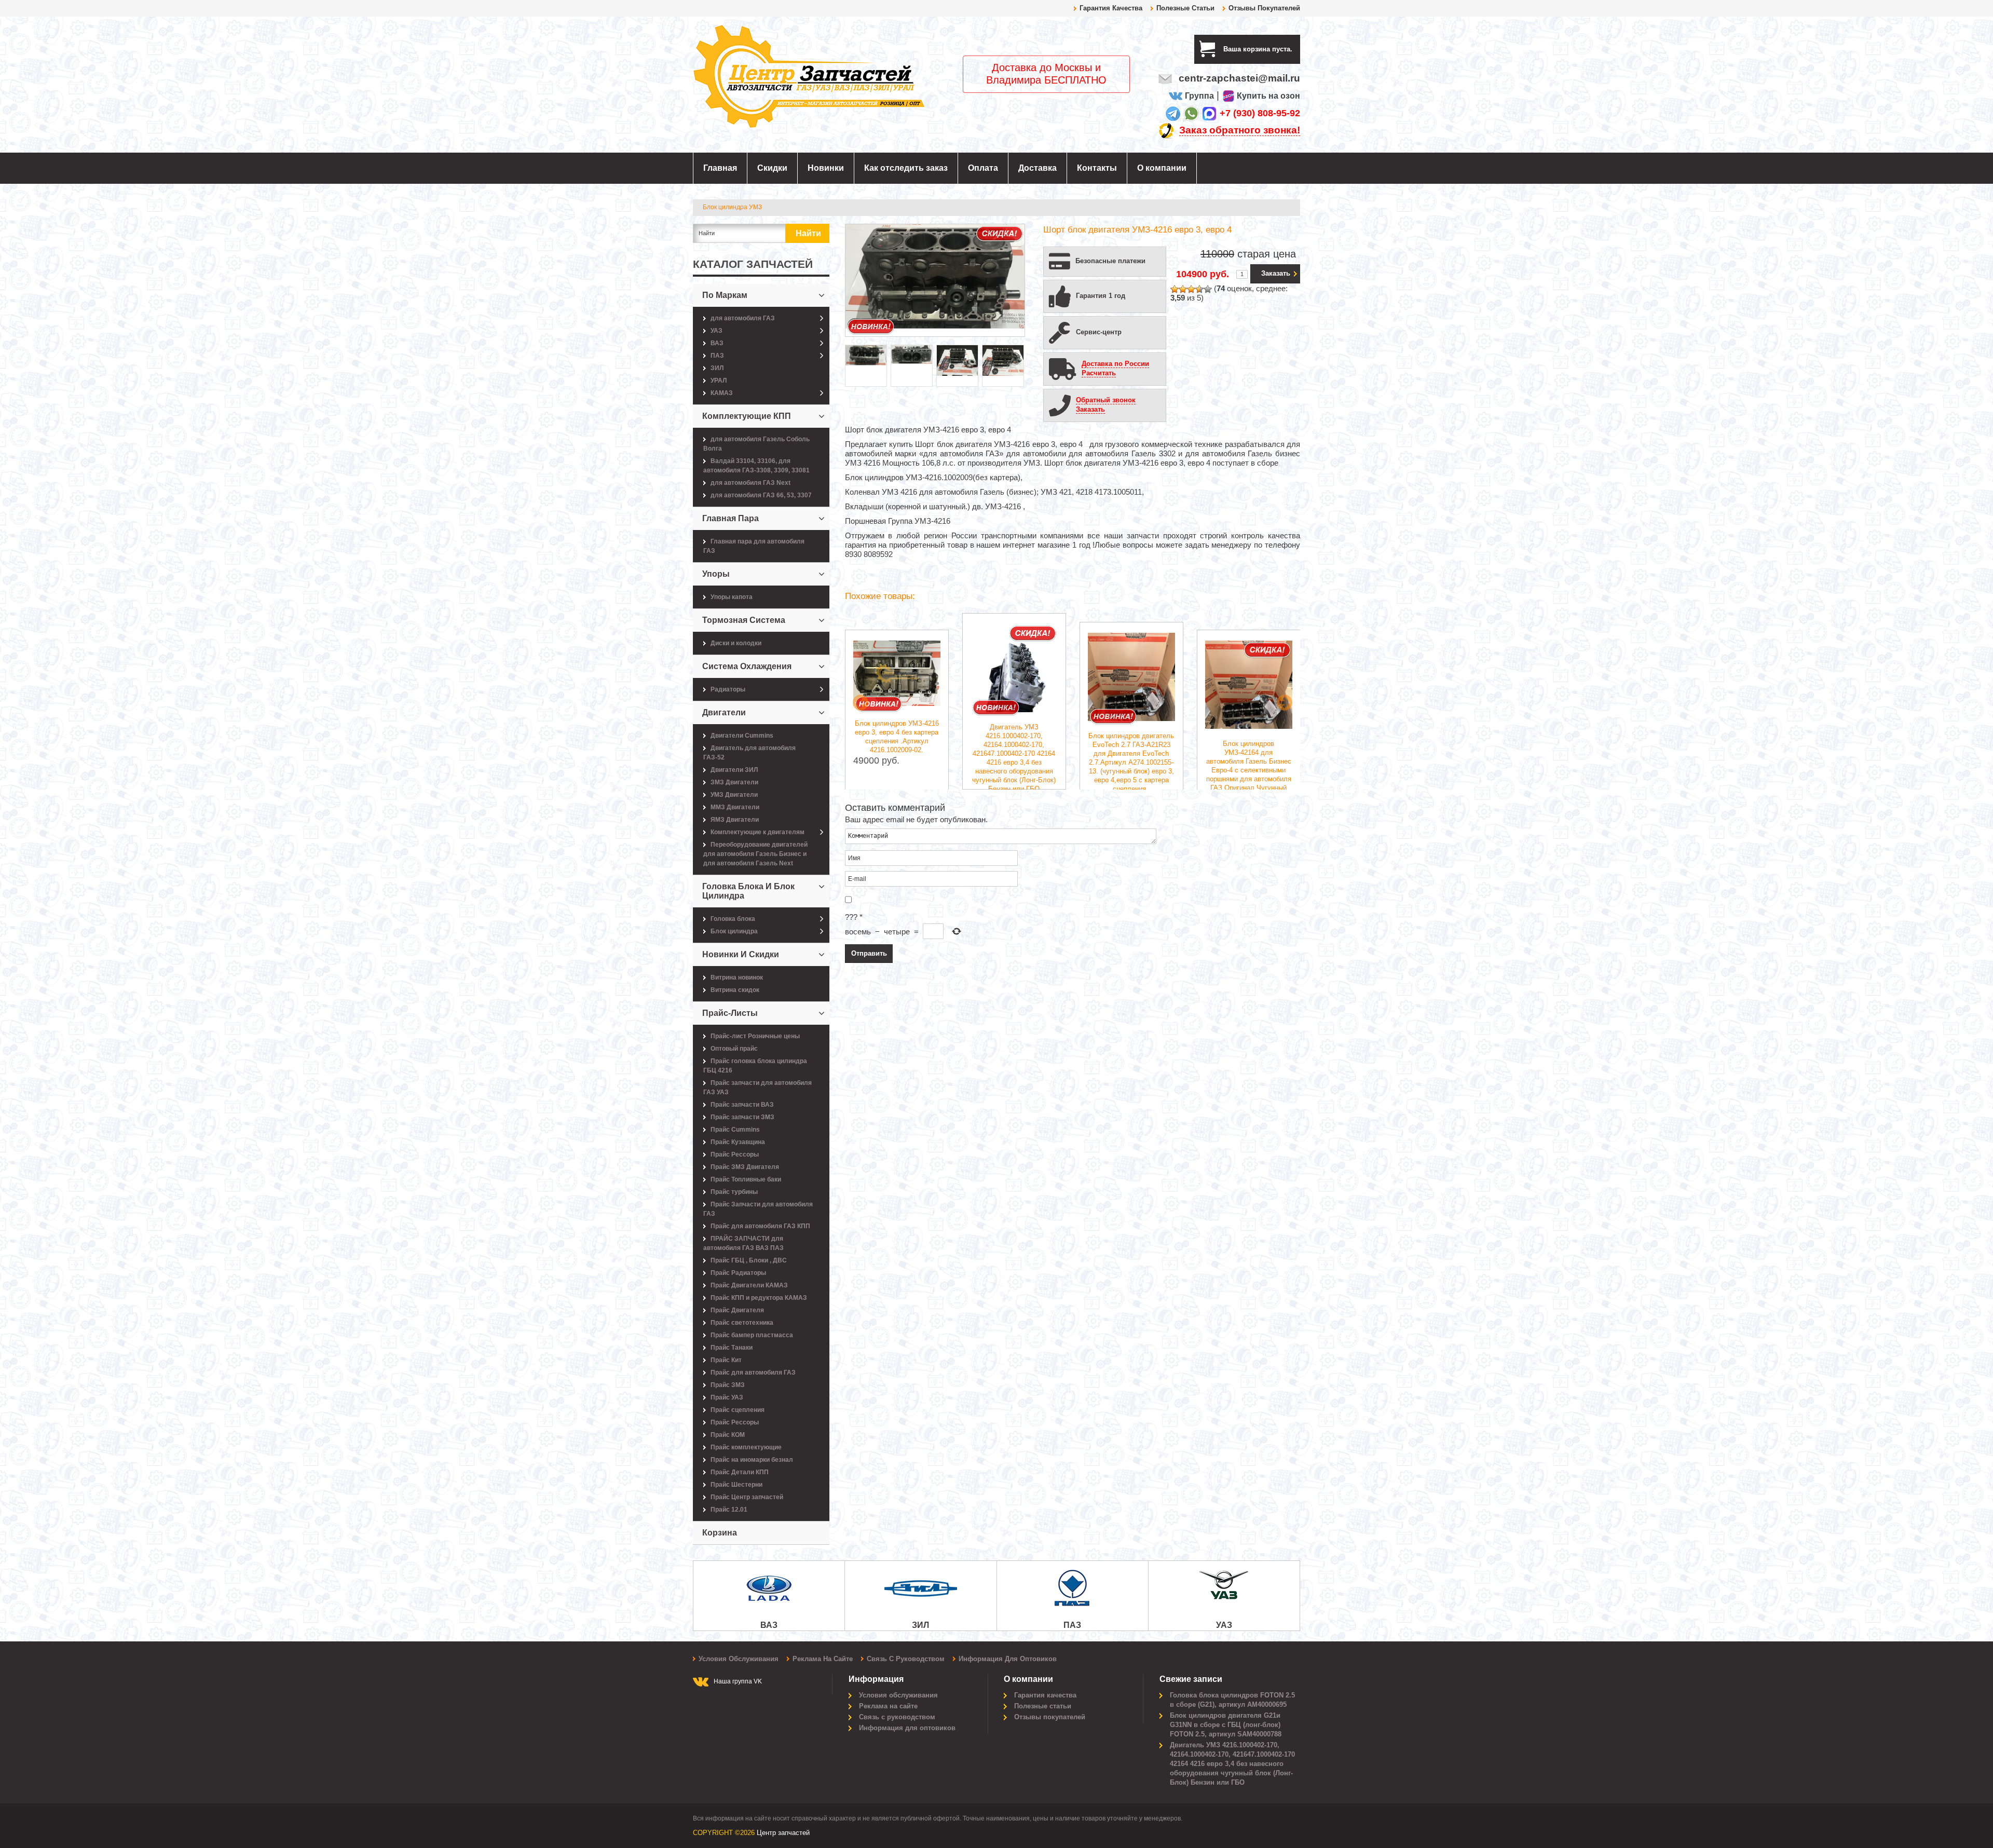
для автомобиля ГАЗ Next (750, 483)
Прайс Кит (726, 1360)
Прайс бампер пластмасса (752, 1335)
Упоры (716, 574)
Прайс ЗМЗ (728, 1385)
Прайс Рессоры (735, 1154)
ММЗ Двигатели (735, 807)
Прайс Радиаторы (738, 1273)
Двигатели (724, 712)
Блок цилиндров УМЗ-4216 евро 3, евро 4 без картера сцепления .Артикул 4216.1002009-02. (897, 737)
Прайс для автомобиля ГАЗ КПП (760, 1226)
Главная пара (731, 518)
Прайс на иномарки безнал (752, 1460)
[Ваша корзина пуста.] (1296, 49)
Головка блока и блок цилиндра (748, 891)
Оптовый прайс (734, 1049)
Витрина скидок (735, 990)
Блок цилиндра (734, 931)
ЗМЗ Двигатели (734, 782)
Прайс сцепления (738, 1410)
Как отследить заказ (906, 168)
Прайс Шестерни (736, 1485)
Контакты (1097, 168)
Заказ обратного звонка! (1240, 130)
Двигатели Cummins (742, 736)
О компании (1162, 168)
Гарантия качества (1111, 8)
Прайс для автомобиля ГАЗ (753, 1373)
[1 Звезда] (1175, 289)
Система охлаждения (747, 666)
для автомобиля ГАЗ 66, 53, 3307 (761, 495)
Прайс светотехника (742, 1323)
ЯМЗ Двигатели (735, 820)
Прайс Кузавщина (738, 1142)
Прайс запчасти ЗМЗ (742, 1117)
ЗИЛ (717, 368)
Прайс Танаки (732, 1348)
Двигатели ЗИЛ (734, 770)
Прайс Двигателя (737, 1310)
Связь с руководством (906, 1659)
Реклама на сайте (823, 1659)
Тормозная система (744, 620)
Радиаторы (728, 689)
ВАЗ (717, 343)
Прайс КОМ (728, 1435)
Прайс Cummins (735, 1130)
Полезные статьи (1185, 8)
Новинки (826, 168)
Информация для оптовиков (1008, 1659)
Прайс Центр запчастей (747, 1497)
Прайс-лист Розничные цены (755, 1036)
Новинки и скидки (741, 954)
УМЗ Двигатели (734, 795)
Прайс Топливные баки (746, 1179)
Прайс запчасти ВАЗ (742, 1105)
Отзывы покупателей (1264, 8)
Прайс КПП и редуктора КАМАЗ (759, 1298)
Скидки (772, 168)
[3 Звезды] (1191, 289)
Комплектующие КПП (747, 416)
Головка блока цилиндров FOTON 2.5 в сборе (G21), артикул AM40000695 (1232, 1700)
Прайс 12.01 (729, 1510)
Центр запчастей (783, 1833)
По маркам (725, 295)
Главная (720, 168)
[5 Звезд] (1208, 289)
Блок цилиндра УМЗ (732, 207)
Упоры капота (732, 597)
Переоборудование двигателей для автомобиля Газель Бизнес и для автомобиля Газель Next (755, 854)
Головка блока (733, 919)
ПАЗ (717, 356)
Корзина (720, 1533)
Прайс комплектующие (746, 1447)
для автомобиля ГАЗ (743, 318)
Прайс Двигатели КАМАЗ (749, 1285)
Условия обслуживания (739, 1659)
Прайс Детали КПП (740, 1472)
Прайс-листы (730, 1013)
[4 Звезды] (1199, 289)
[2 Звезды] (1183, 289)
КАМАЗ (722, 393)
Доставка (1038, 168)
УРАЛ (719, 381)
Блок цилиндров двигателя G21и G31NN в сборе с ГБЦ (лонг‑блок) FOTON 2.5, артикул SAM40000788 (1226, 1725)
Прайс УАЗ (727, 1397)
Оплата (983, 168)
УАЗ (716, 331)
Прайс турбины (734, 1192)
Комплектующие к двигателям (757, 832)
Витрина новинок (737, 977)
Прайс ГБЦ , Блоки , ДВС (749, 1260)
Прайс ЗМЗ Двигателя (745, 1167)
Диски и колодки (736, 643)
